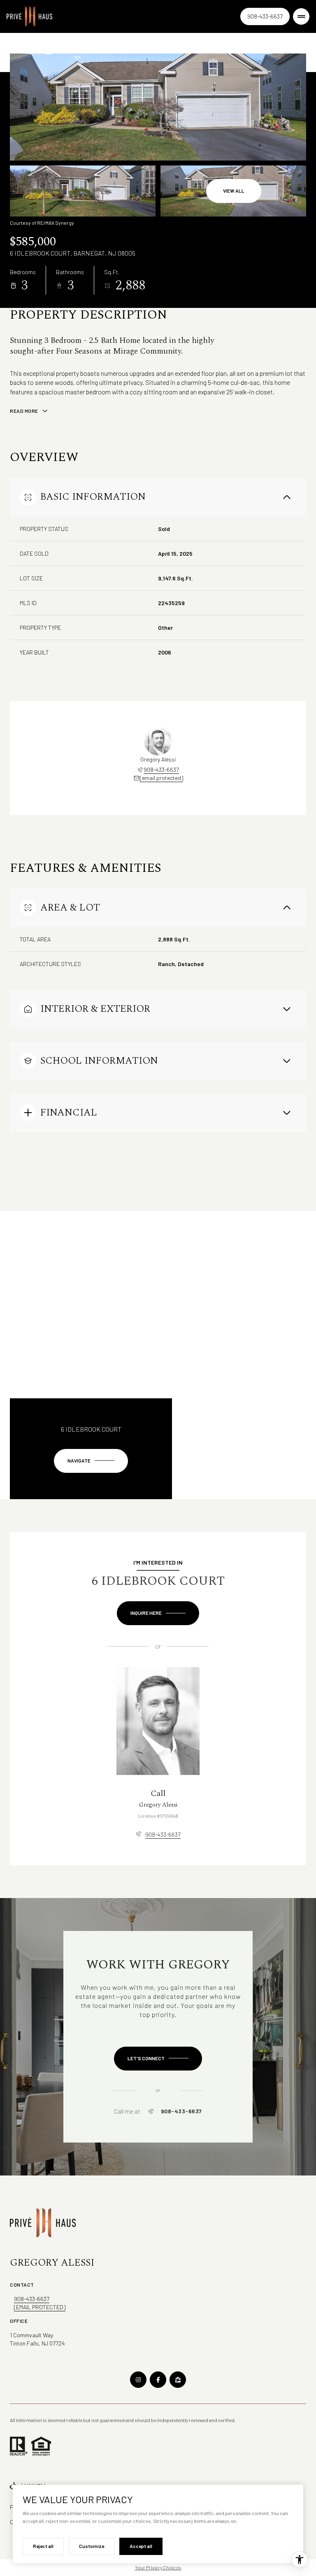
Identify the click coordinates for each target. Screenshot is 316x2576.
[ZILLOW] (178, 2380)
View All (234, 191)
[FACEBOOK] (158, 2380)
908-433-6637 (265, 16)
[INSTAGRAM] (138, 2380)
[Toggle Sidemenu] (301, 16)
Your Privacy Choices (158, 2567)
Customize (92, 2546)
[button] (158, 2059)
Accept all (141, 2546)
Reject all (43, 2546)
